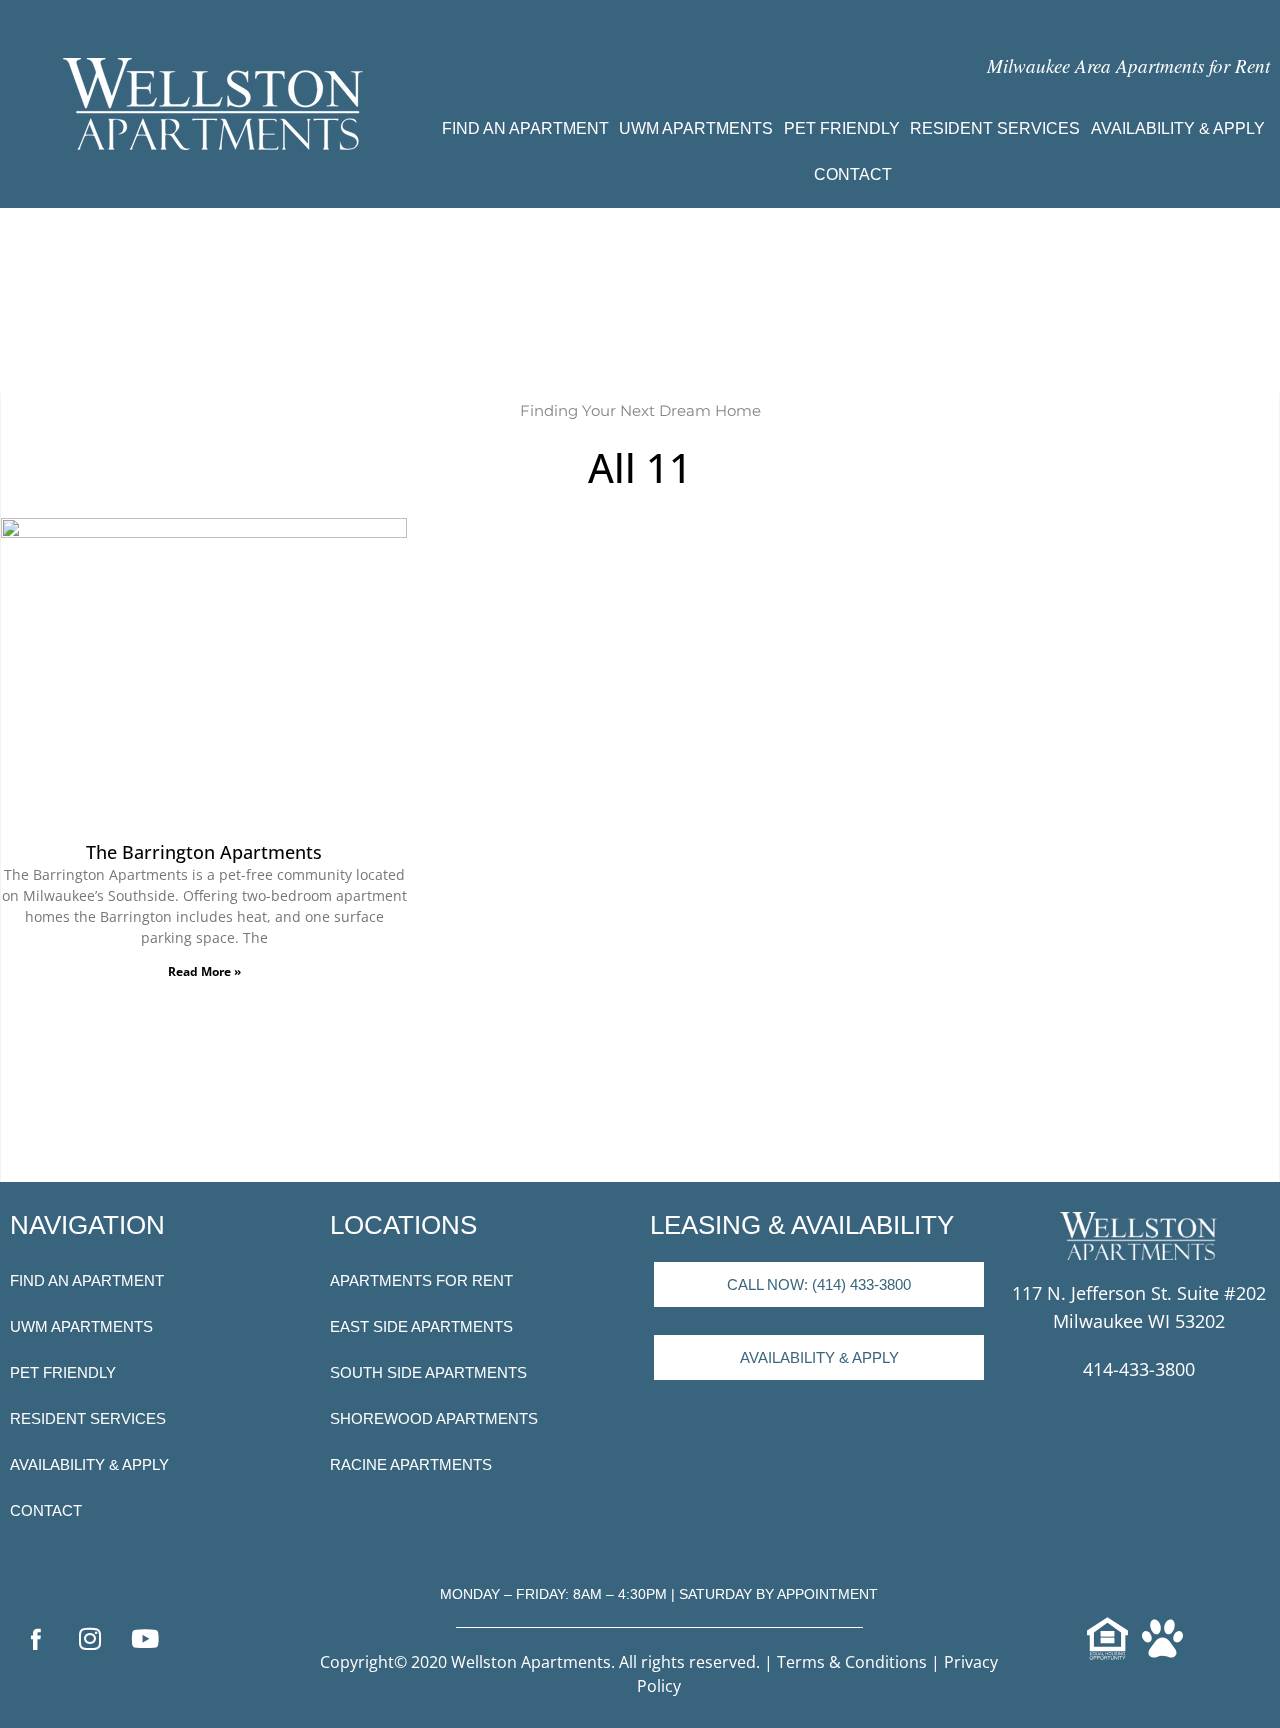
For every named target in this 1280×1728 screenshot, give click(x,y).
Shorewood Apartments (434, 1418)
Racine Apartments (411, 1464)
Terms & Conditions (852, 1662)
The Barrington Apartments (204, 852)
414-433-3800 (1139, 1369)
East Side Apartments (421, 1326)
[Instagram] (90, 1638)
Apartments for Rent (421, 1280)
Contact (853, 174)
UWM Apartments (696, 128)
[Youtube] (145, 1638)
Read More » (204, 971)
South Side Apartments (428, 1372)
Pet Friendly (842, 128)
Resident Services (995, 128)
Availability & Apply (1178, 128)
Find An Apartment (525, 128)
